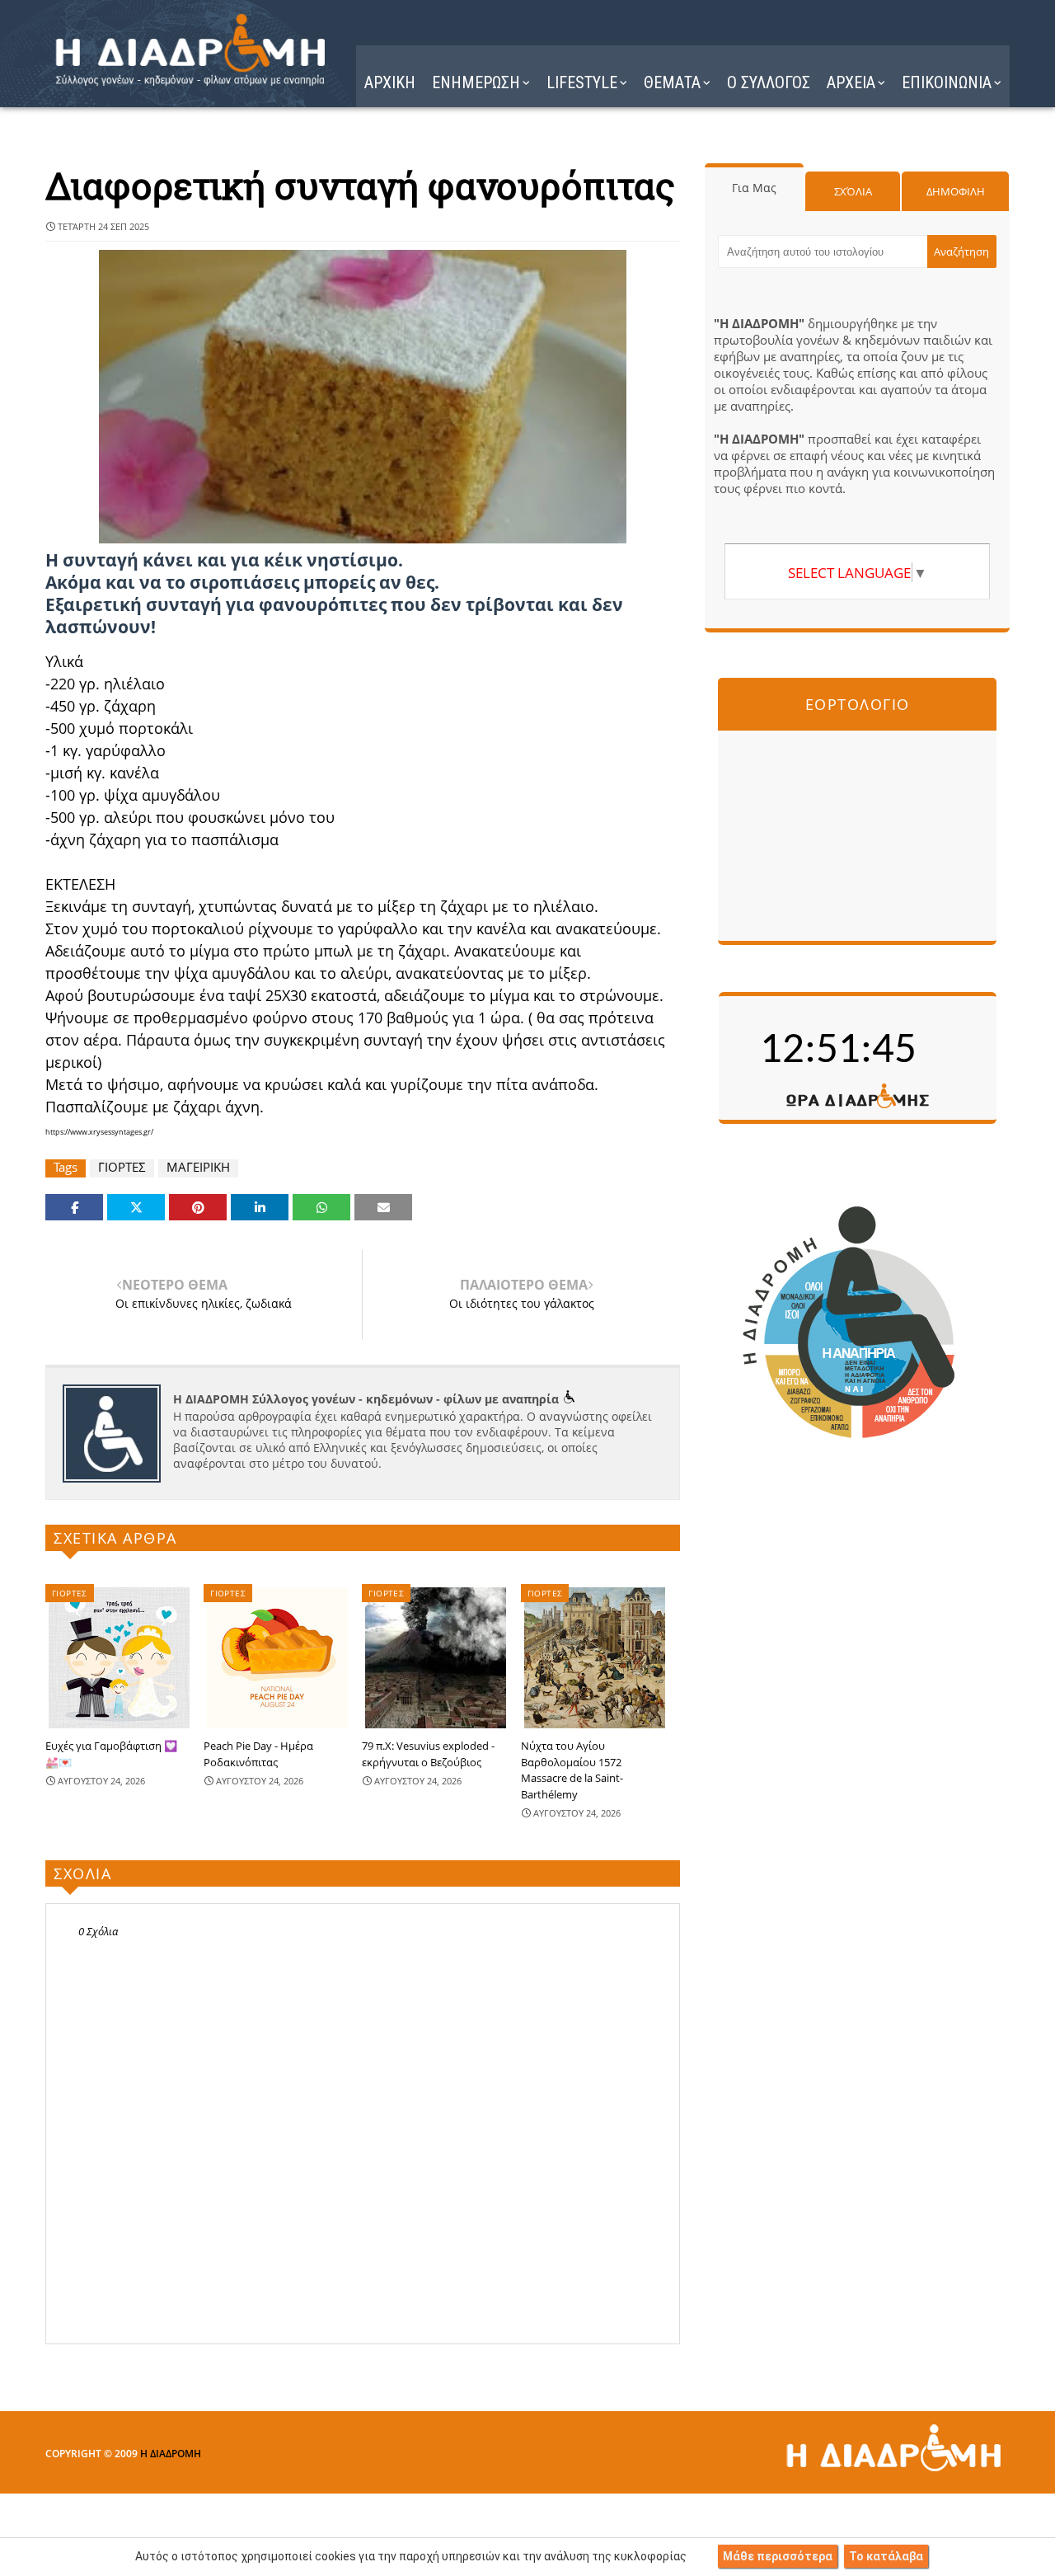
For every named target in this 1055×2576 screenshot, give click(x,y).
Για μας (754, 188)
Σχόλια (853, 191)
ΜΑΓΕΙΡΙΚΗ (198, 1167)
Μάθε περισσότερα (778, 2556)
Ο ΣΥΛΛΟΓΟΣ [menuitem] (769, 82)
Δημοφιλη (956, 191)
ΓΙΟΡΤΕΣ (122, 1167)
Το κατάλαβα (886, 2556)
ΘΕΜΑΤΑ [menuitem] (672, 82)
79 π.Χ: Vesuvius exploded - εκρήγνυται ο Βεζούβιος (428, 1754)
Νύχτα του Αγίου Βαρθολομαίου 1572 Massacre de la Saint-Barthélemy (572, 1770)
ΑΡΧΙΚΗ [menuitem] (390, 82)
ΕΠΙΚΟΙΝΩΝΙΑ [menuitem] (947, 82)
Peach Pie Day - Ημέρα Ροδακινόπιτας (258, 1754)
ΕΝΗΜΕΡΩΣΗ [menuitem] (476, 82)
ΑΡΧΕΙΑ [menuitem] (851, 82)
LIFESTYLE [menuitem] (582, 82)
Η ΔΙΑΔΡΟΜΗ (171, 2454)
